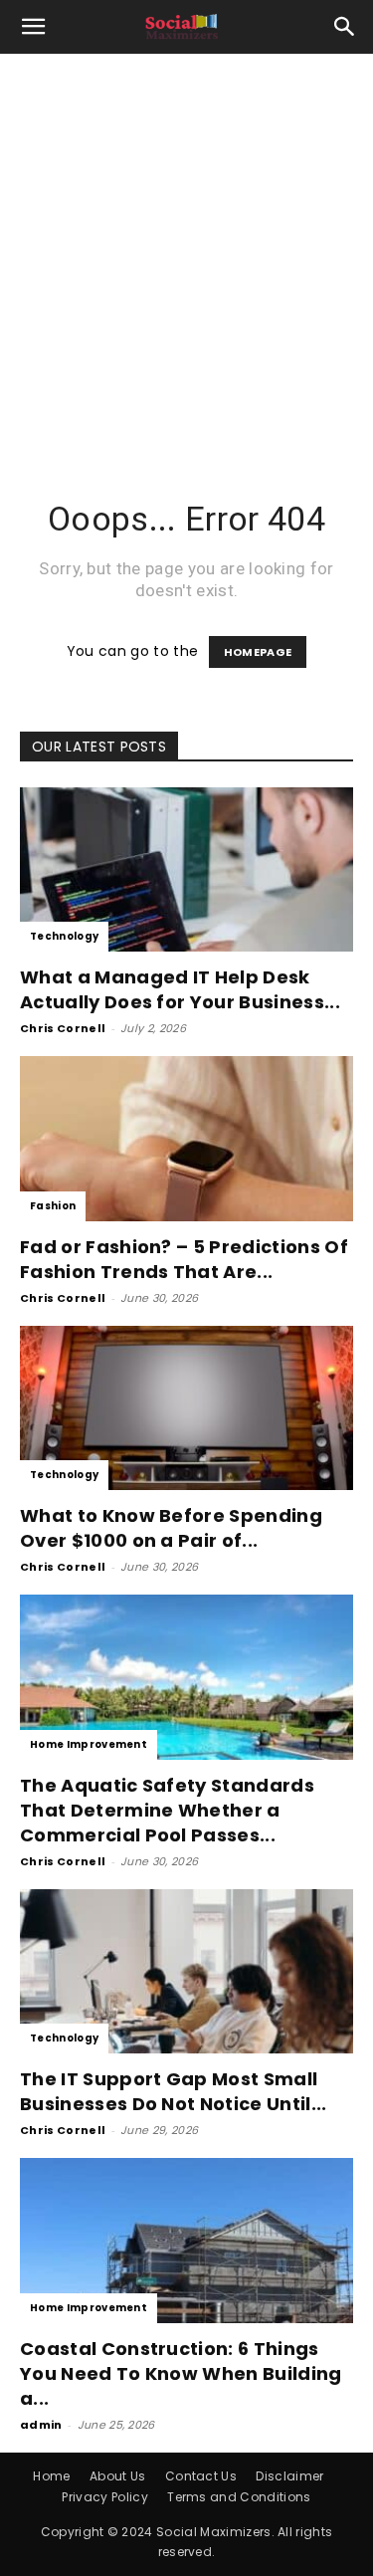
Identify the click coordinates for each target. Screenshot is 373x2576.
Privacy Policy (104, 2497)
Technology (64, 936)
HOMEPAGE (258, 652)
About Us (118, 2476)
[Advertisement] (186, 250)
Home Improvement (89, 1744)
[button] (34, 27)
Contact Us (201, 2476)
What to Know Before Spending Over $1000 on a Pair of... (171, 1528)
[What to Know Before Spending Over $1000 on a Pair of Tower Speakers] (186, 1408)
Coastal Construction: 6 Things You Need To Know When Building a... (181, 2373)
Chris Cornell (63, 1028)
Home (51, 2476)
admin (41, 2425)
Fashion (53, 1206)
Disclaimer (289, 2476)
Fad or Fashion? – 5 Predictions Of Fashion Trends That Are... (184, 1259)
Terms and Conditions (239, 2497)
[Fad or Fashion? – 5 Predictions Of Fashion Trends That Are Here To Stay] (186, 1138)
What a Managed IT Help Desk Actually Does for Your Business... (180, 989)
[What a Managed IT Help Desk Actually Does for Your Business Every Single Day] (186, 869)
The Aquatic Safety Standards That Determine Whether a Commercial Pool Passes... (167, 1810)
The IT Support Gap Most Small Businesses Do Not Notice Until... (174, 2091)
